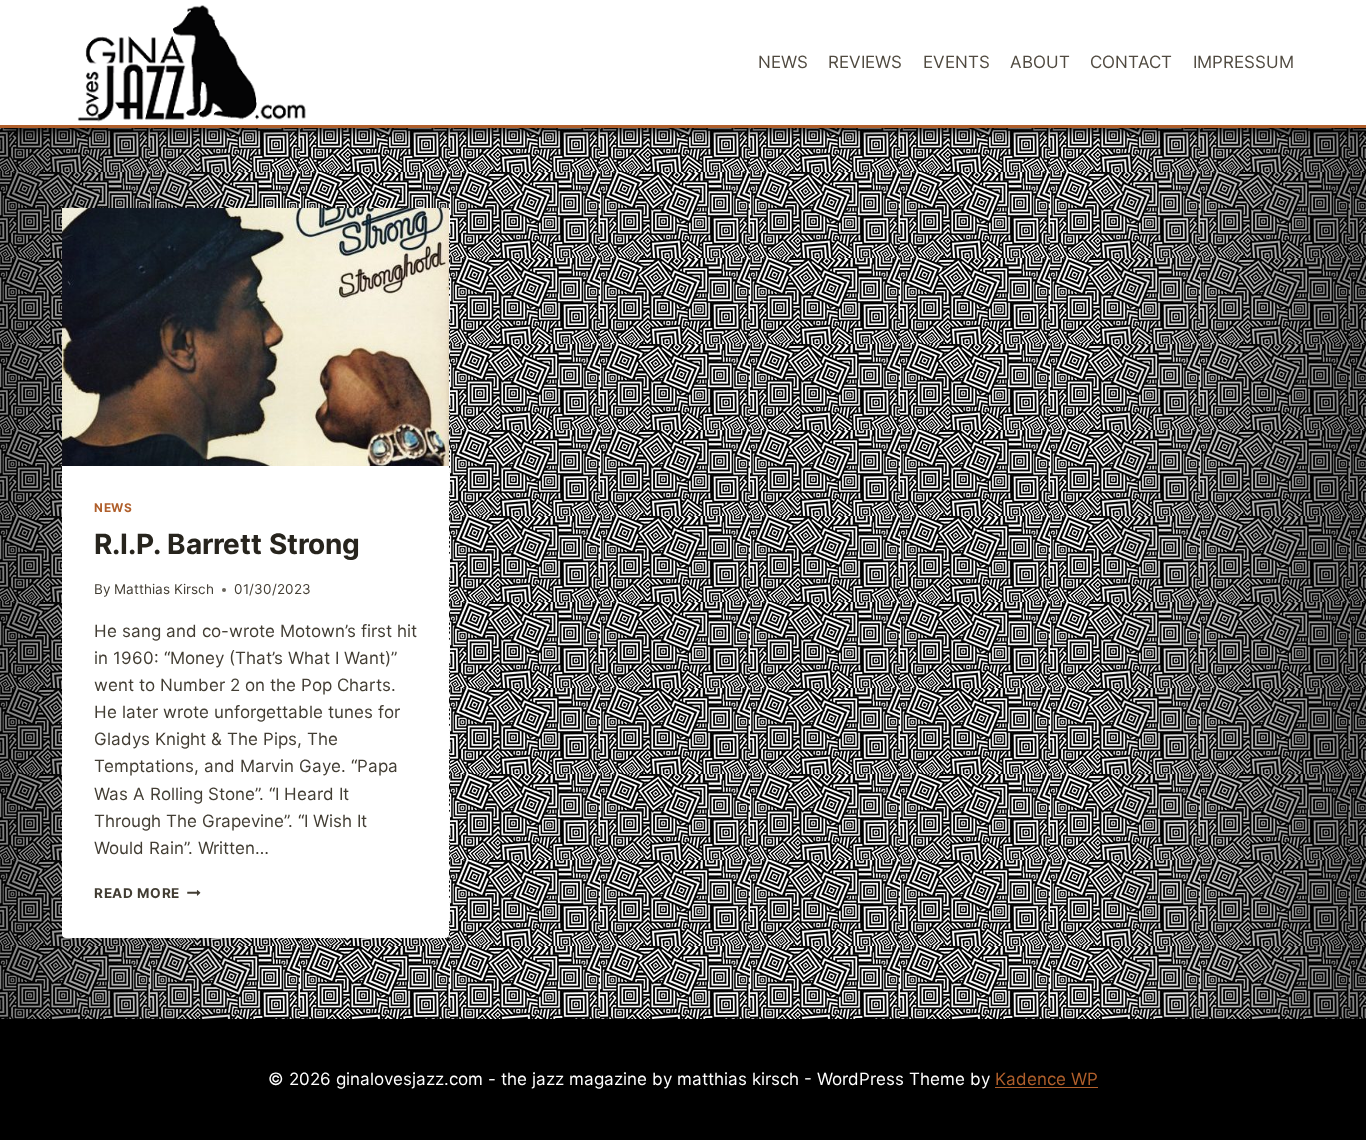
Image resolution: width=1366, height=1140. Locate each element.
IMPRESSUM (1243, 62)
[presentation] (255, 337)
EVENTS (956, 62)
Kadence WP (1046, 1079)
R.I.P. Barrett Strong (227, 544)
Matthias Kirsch (164, 589)
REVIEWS (865, 62)
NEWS (783, 62)
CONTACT (1131, 62)
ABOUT (1040, 62)
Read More (147, 893)
